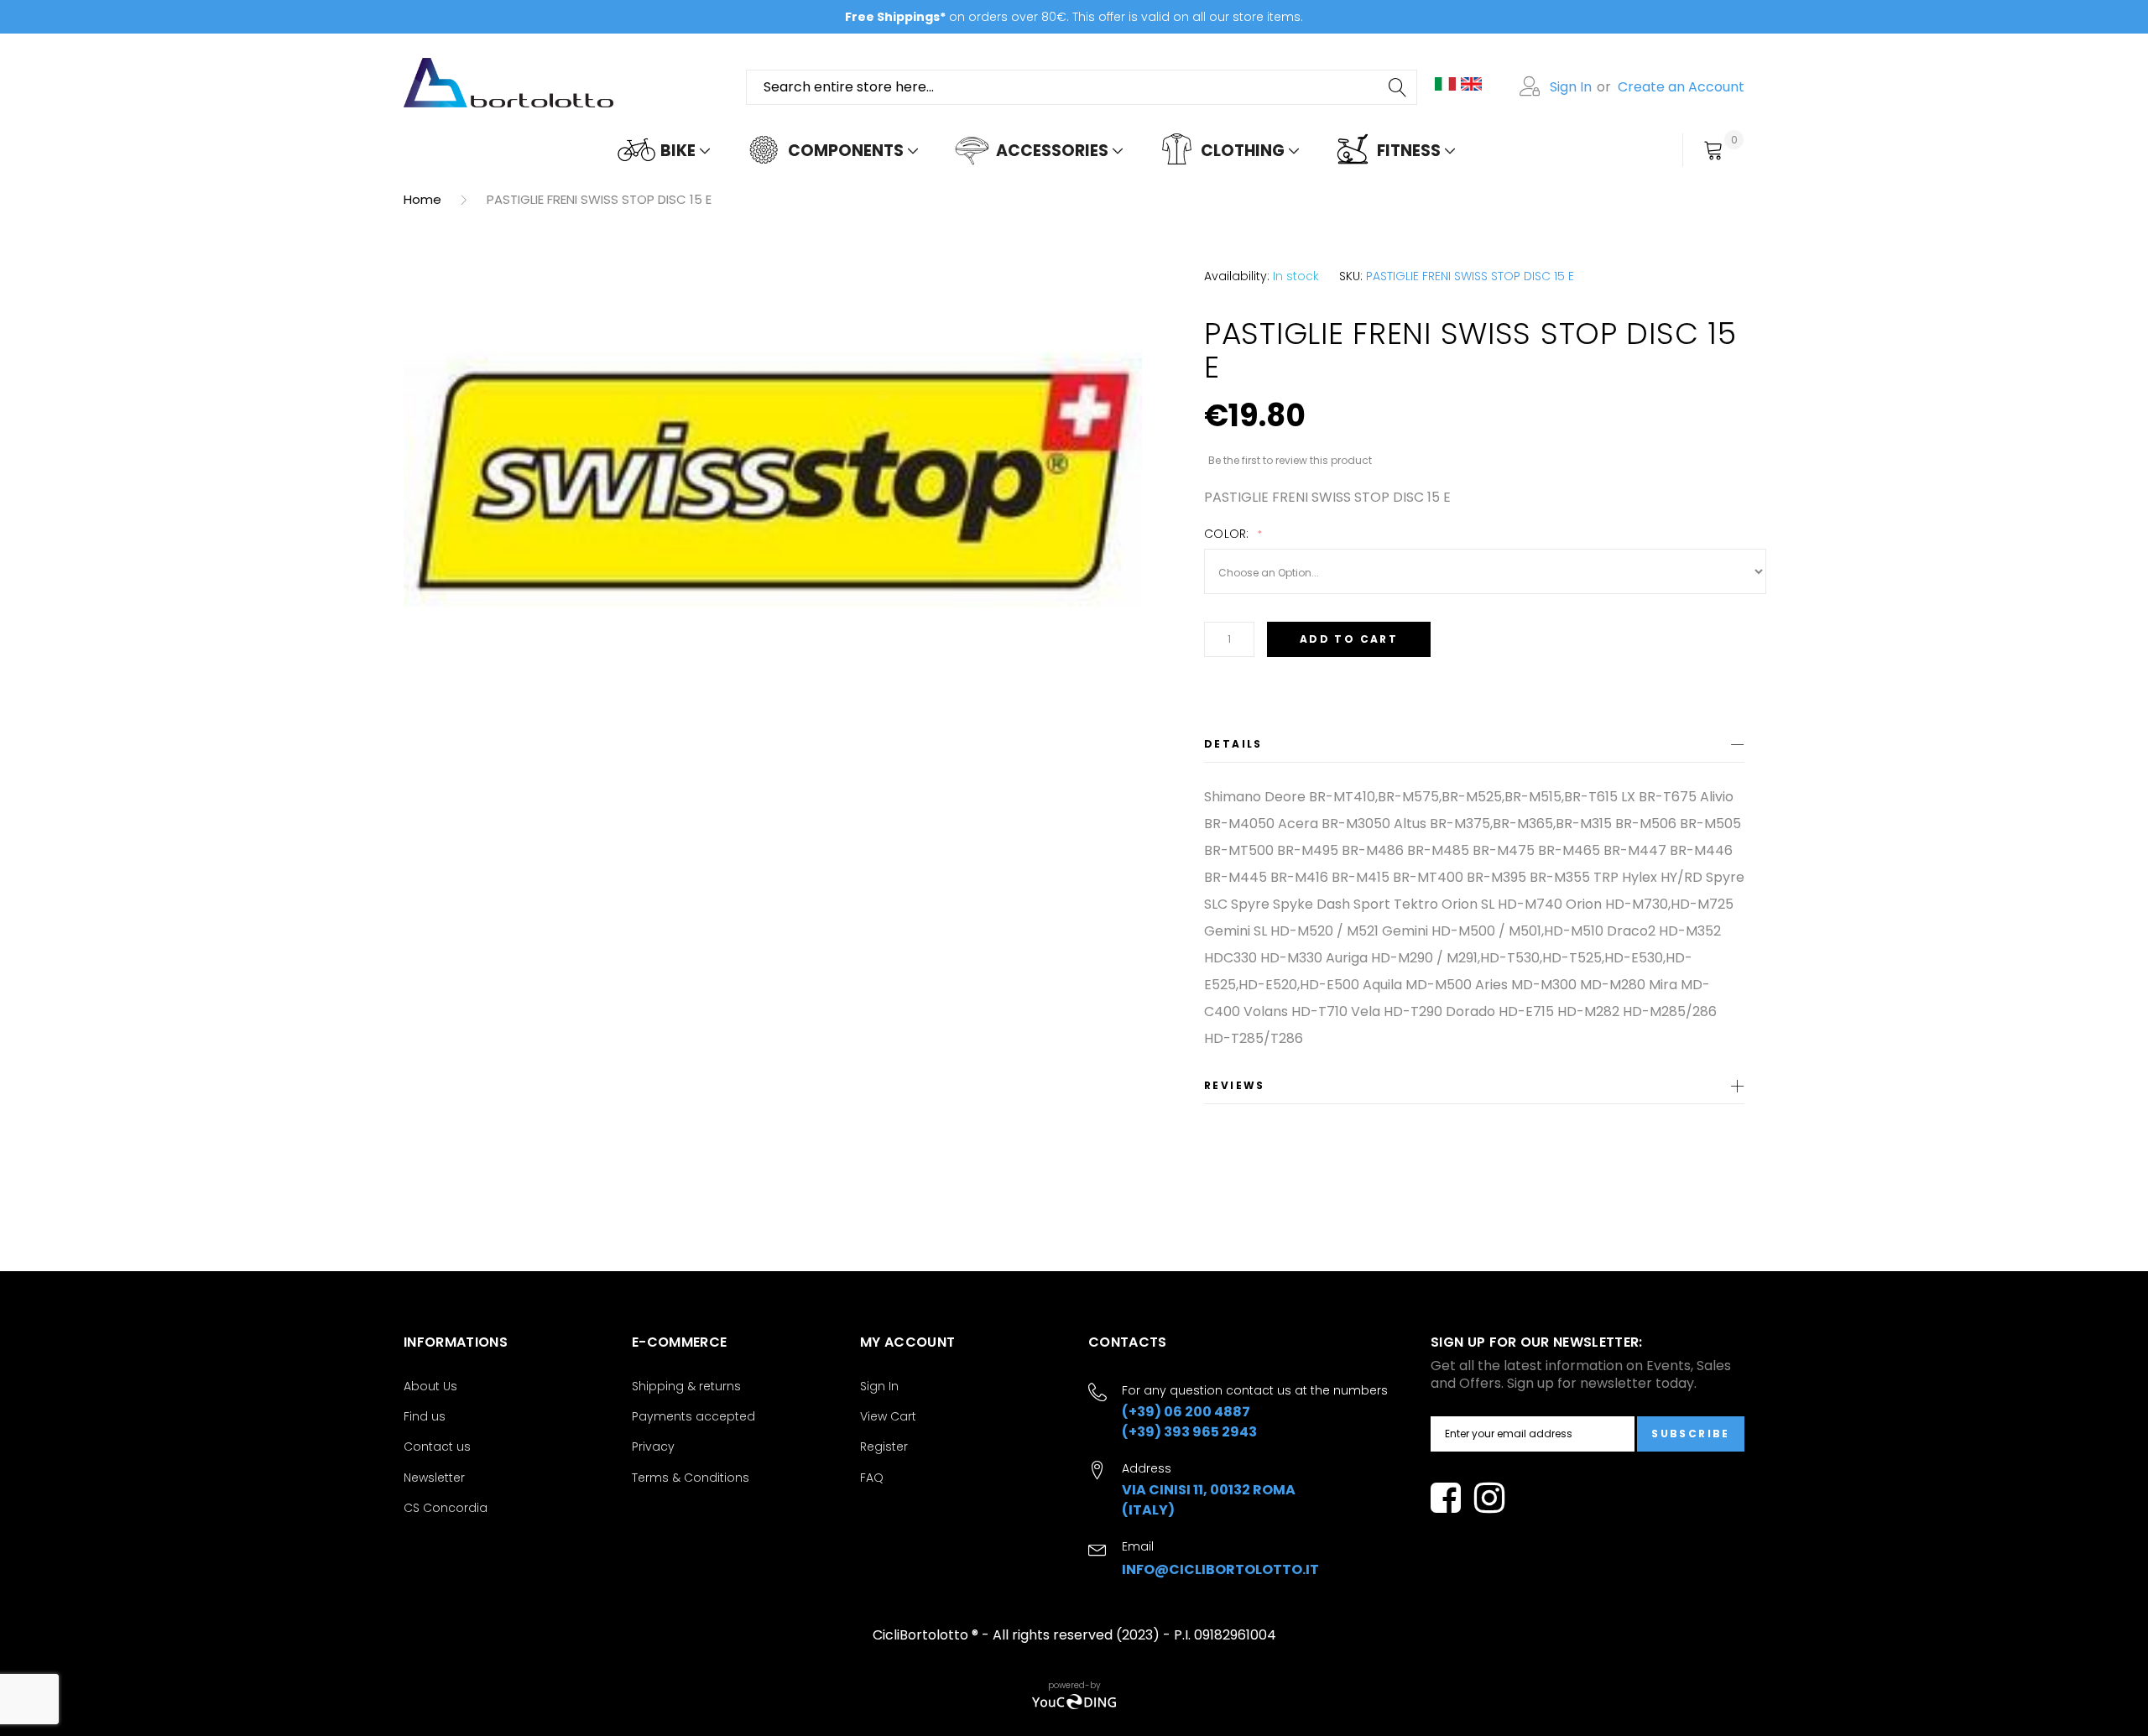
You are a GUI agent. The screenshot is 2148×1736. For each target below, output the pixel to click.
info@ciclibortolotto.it (1220, 1569)
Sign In (1571, 87)
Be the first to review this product (1290, 460)
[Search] (1399, 87)
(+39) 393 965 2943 (1189, 1432)
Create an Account (1681, 87)
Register (884, 1447)
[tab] (1474, 747)
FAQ (872, 1478)
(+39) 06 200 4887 (1186, 1412)
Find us (425, 1416)
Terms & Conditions (691, 1478)
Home (422, 199)
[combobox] (1082, 87)
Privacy (653, 1447)
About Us (430, 1386)
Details (1233, 744)
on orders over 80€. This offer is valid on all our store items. (1074, 17)
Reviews (1235, 1085)
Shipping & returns (686, 1386)
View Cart (888, 1416)
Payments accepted (693, 1416)
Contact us (437, 1447)
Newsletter (434, 1478)
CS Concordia (446, 1508)
